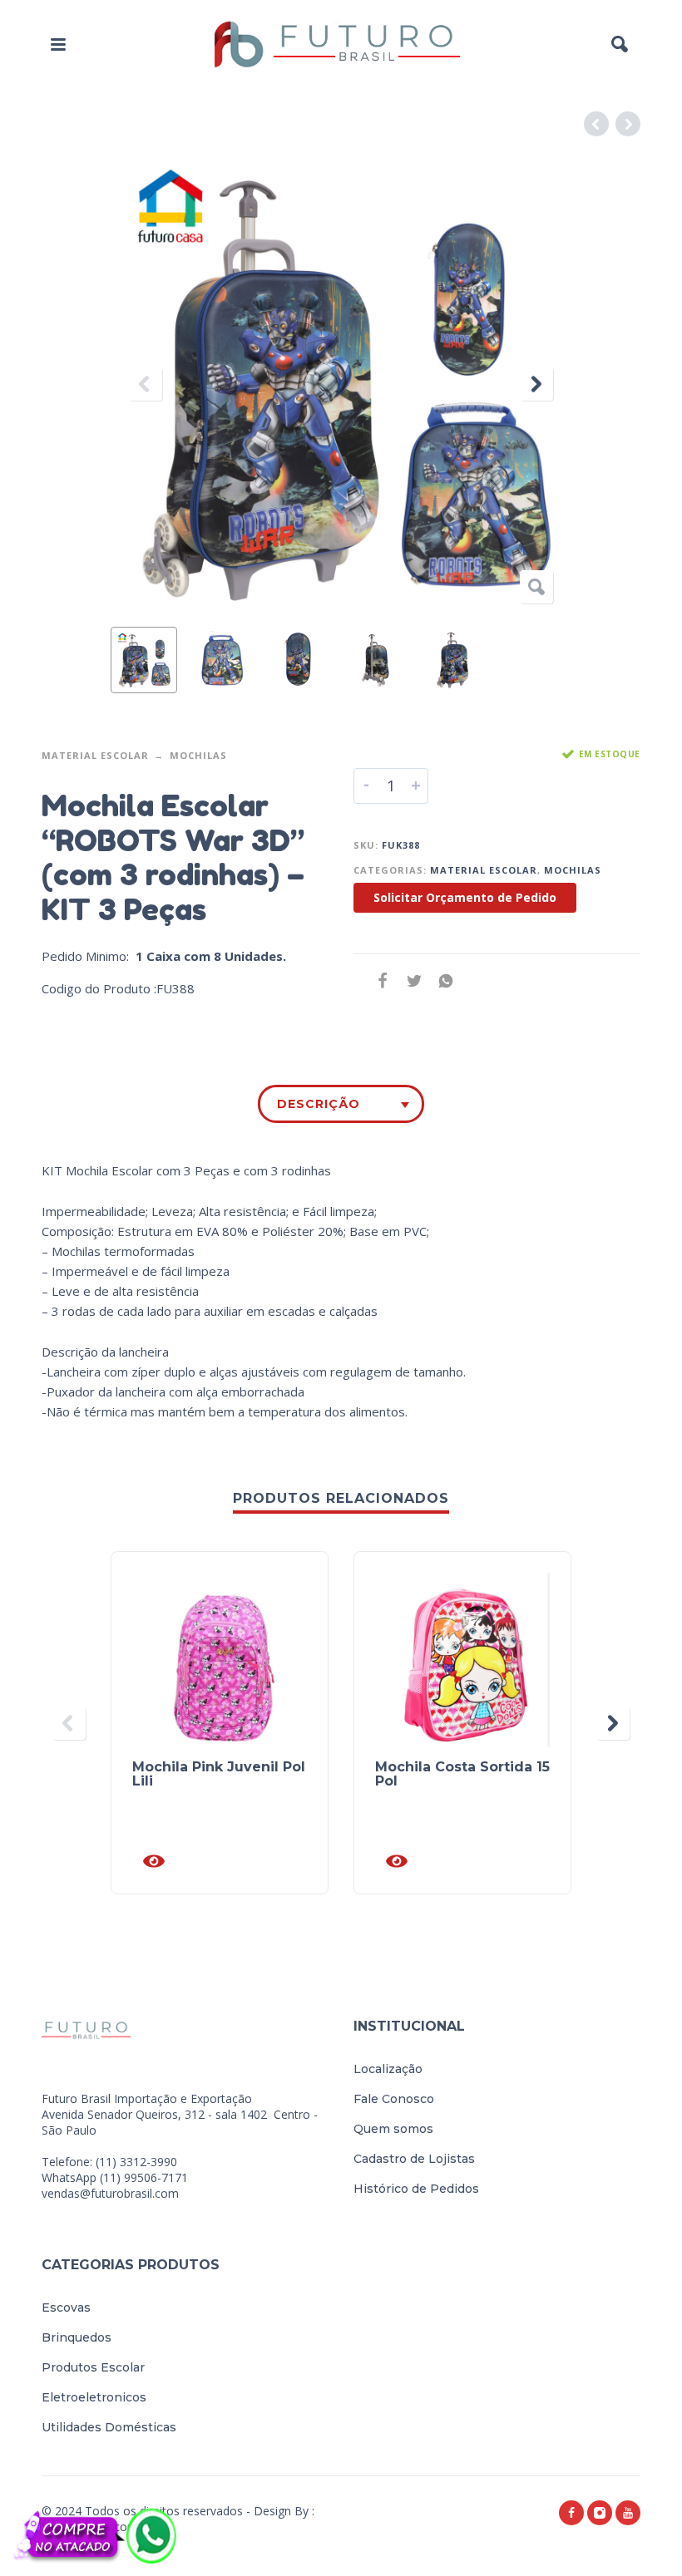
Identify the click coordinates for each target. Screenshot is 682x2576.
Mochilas (198, 755)
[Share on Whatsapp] (441, 980)
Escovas (66, 2308)
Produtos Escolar (93, 2367)
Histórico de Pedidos (416, 2189)
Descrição (319, 1104)
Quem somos (393, 2129)
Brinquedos (77, 2337)
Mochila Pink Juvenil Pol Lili (219, 1774)
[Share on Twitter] (409, 980)
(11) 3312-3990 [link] (136, 2162)
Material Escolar (95, 755)
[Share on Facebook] (378, 980)
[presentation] (146, 384)
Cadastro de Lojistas (414, 2159)
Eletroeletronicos (94, 2397)
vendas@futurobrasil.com (110, 2193)
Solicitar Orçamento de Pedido (465, 897)
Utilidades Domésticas (109, 2427)
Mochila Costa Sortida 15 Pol (462, 1774)
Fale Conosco (394, 2099)
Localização (388, 2069)
